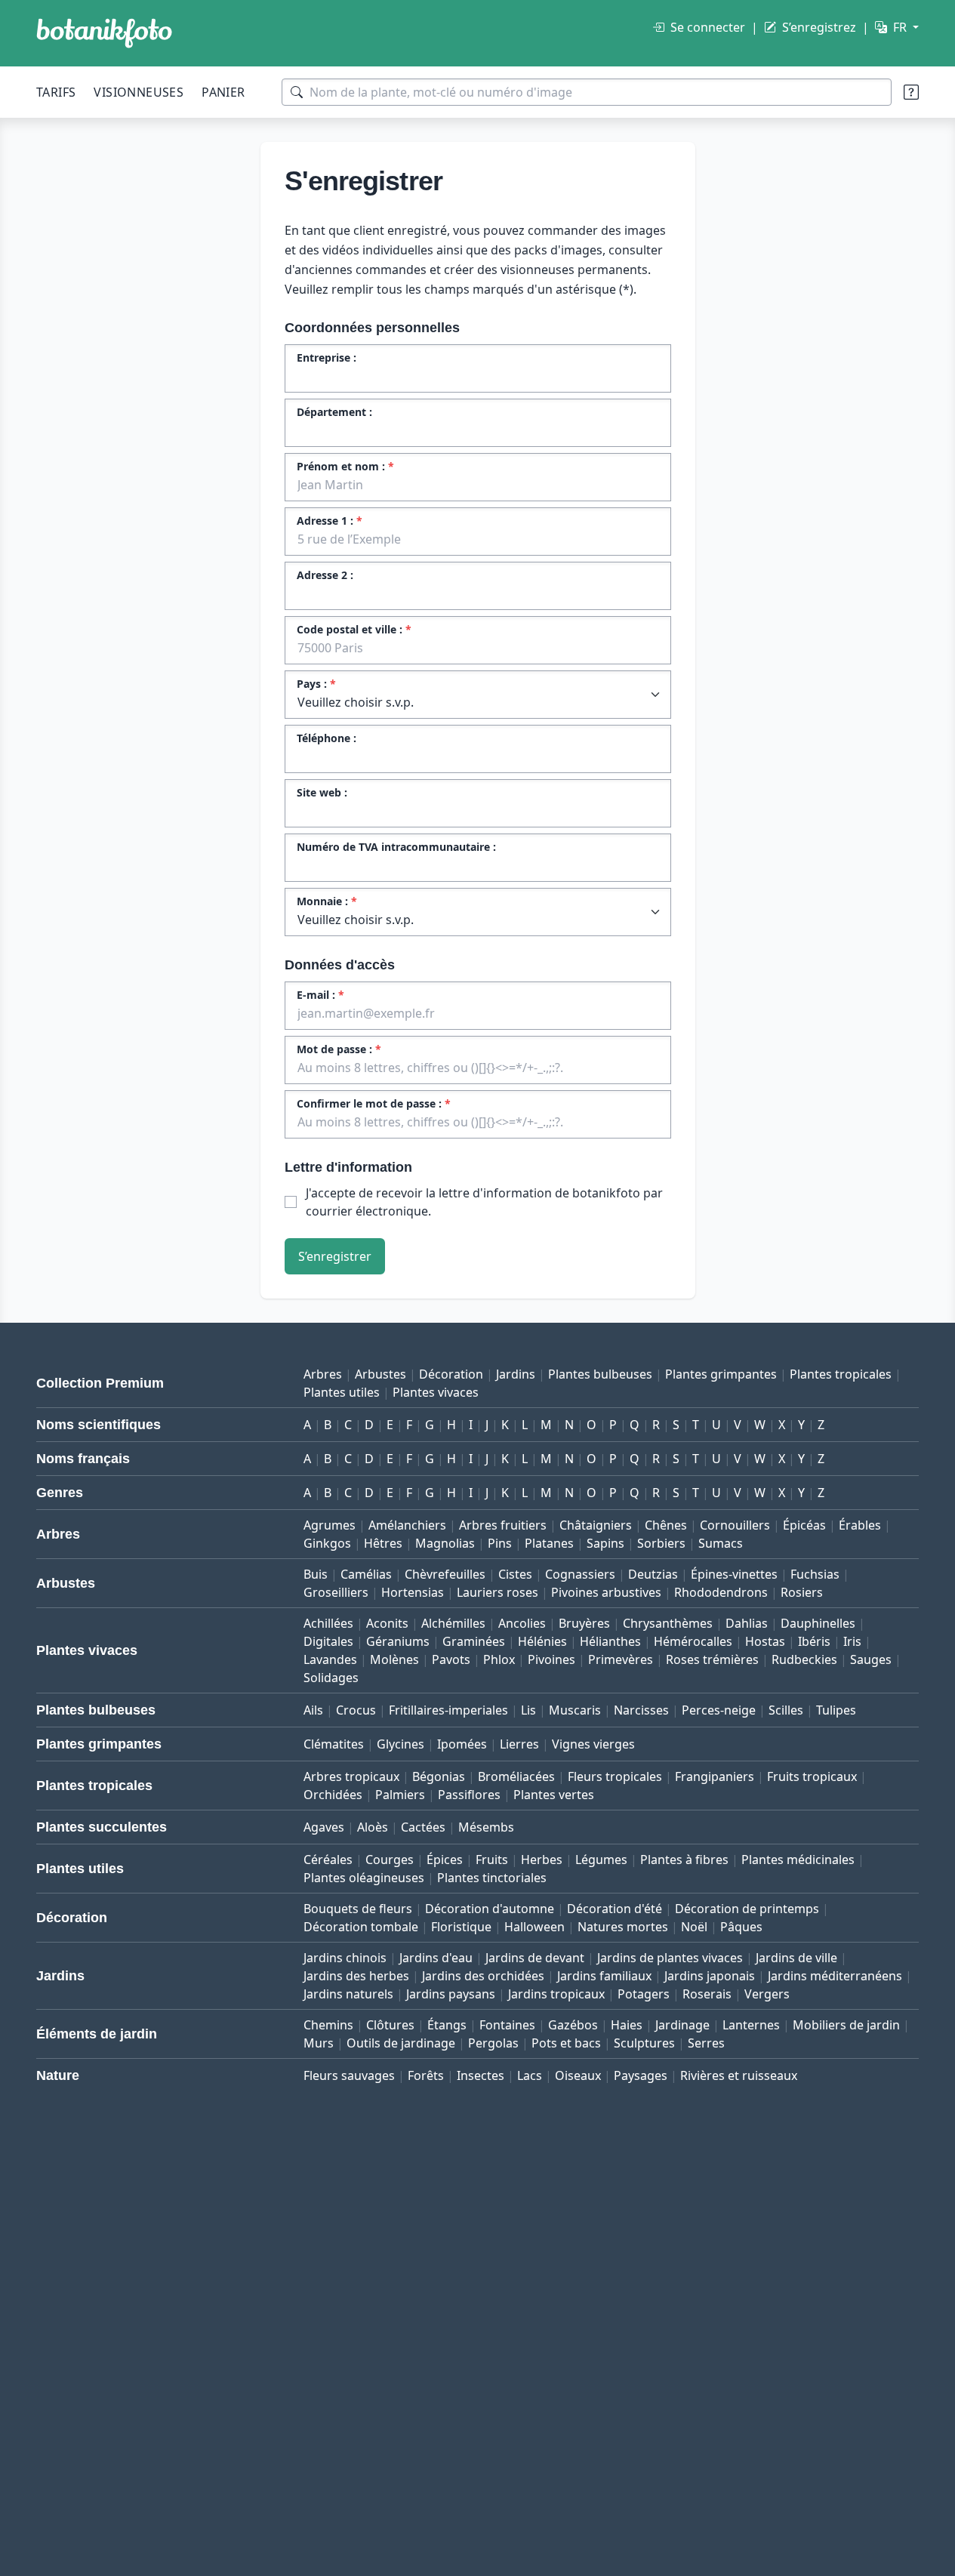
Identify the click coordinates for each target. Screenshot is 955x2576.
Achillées (328, 1623)
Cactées (423, 1827)
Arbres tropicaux (351, 1776)
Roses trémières (712, 1659)
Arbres (323, 1374)
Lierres (519, 1744)
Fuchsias (815, 1574)
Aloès (373, 1827)
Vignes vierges (593, 1744)
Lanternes (751, 2025)
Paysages (641, 2075)
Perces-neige (719, 1710)
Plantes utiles (342, 1392)
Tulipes (836, 1710)
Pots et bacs (566, 2043)
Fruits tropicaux (812, 1776)
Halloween (534, 1927)
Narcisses (641, 1710)
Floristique (461, 1927)
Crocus (356, 1710)
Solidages (331, 1678)
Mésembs (486, 1827)
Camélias (366, 1574)
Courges (390, 1860)
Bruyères (584, 1623)
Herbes (542, 1860)
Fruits (492, 1860)
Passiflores (469, 1795)
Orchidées (333, 1795)
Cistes (515, 1574)
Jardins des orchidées (483, 1976)
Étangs (447, 2025)
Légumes (601, 1860)
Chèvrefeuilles (445, 1574)
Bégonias (439, 1776)
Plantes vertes (554, 1795)
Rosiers (802, 1592)
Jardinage (682, 2025)
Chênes (666, 1525)
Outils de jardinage (401, 2043)
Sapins (605, 1543)
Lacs (530, 2075)
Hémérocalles (693, 1641)
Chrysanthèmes (668, 1623)
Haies (627, 2025)
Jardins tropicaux (556, 1994)
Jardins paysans (451, 1994)
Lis (528, 1710)
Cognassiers (580, 1574)
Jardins (516, 1374)
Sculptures (644, 2043)
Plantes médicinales (798, 1860)
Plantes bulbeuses (600, 1374)
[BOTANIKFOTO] (104, 33)
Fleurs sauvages (349, 2075)
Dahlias (747, 1623)
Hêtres (383, 1543)
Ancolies (522, 1623)
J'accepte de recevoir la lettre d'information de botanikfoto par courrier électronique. (484, 1202)
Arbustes (380, 1374)
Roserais (707, 1994)
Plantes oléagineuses (364, 1878)
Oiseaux (578, 2075)
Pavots (451, 1659)
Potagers (644, 1994)
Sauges (871, 1659)
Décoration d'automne (490, 1909)
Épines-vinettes (734, 1574)
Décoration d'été (615, 1909)
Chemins (328, 2025)
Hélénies (542, 1641)
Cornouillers (735, 1525)
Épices (445, 1860)
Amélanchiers (407, 1525)
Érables (860, 1525)
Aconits (387, 1623)
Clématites (334, 1744)
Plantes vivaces (436, 1392)
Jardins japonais (710, 1976)
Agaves (324, 1827)
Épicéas (804, 1525)
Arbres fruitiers (503, 1525)
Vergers (767, 1994)
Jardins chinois (345, 1958)
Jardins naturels (348, 1994)
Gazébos (573, 2025)
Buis (316, 1574)
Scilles (786, 1710)
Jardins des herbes (356, 1976)
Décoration (451, 1374)
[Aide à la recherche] (911, 92)
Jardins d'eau (436, 1958)
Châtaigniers (596, 1525)
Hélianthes (610, 1641)
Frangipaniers (715, 1776)
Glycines (400, 1744)
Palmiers (400, 1795)
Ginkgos (327, 1543)
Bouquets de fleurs (358, 1909)
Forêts (426, 2075)
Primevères (621, 1659)
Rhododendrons (721, 1592)
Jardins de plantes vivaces (670, 1958)
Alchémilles (453, 1623)
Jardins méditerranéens (835, 1976)
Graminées (474, 1641)
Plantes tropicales (841, 1374)
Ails (313, 1710)
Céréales (328, 1860)
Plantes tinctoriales (492, 1878)
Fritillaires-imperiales (448, 1710)
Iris (852, 1641)
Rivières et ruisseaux (739, 2075)
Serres (706, 2043)
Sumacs (721, 1543)
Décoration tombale (361, 1927)
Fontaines (507, 2025)
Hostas (765, 1641)
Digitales (328, 1641)
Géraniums (398, 1641)
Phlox (499, 1659)
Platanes (549, 1543)
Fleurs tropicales (615, 1776)
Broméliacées (516, 1776)
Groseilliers (336, 1592)
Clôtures (390, 2025)
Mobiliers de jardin (846, 2025)
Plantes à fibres (684, 1860)
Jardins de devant (535, 1958)
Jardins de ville (796, 1958)
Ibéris (814, 1641)
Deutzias (653, 1574)
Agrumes (330, 1525)
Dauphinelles (818, 1623)
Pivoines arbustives (606, 1592)
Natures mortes (623, 1927)
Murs (319, 2043)
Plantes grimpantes (721, 1374)
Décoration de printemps (747, 1909)
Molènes (394, 1659)
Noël (694, 1927)
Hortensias (413, 1592)
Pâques (741, 1927)
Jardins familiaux (604, 1976)
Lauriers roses (498, 1592)
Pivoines (551, 1659)
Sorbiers (661, 1543)
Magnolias (445, 1543)
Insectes (481, 2075)
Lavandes (330, 1659)
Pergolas (493, 2043)
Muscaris (575, 1710)
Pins (500, 1543)
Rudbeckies (804, 1659)
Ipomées (462, 1744)
